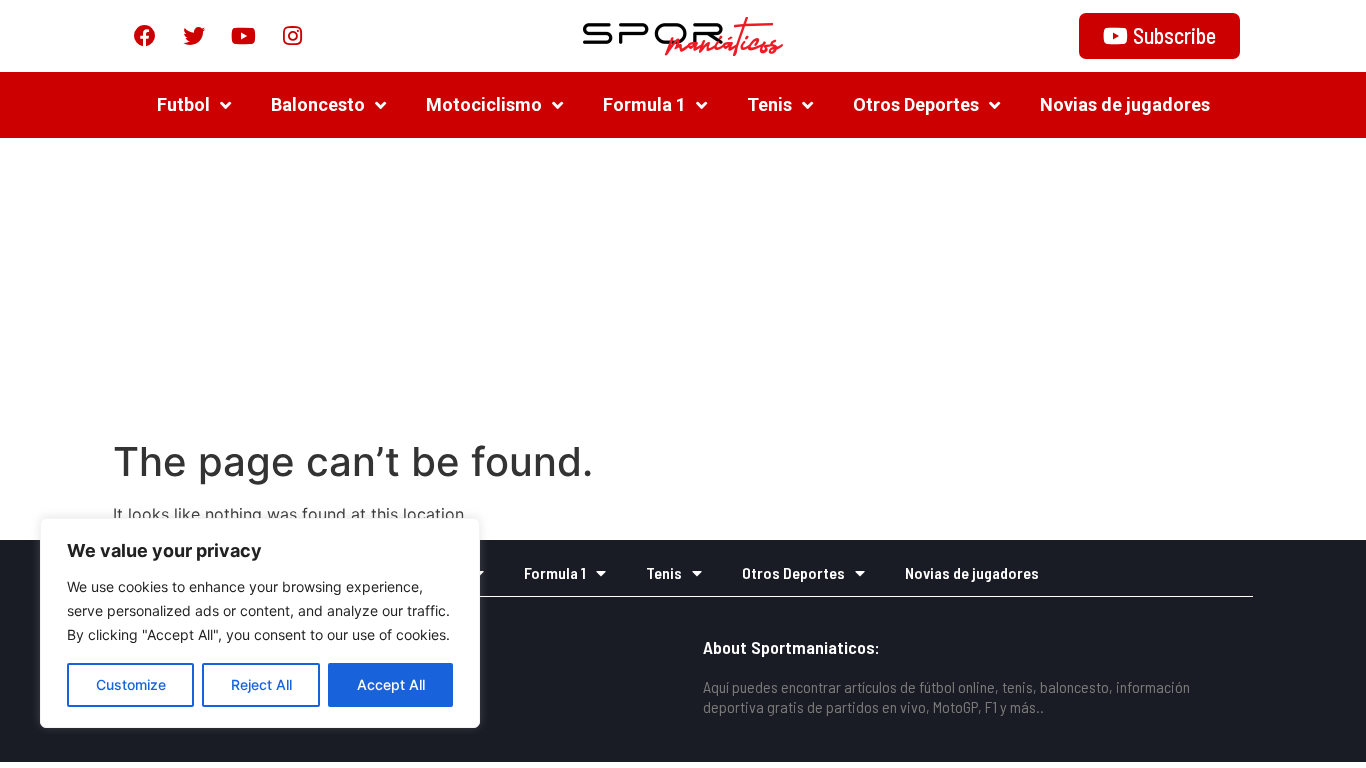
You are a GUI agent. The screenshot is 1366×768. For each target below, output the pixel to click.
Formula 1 (644, 104)
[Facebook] (145, 36)
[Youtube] (243, 36)
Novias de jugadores (1125, 104)
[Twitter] (194, 36)
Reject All (261, 684)
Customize (131, 684)
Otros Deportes (916, 104)
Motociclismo (484, 104)
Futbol (183, 104)
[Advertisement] (683, 288)
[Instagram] (292, 36)
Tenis (769, 104)
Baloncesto (318, 104)
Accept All (391, 684)
